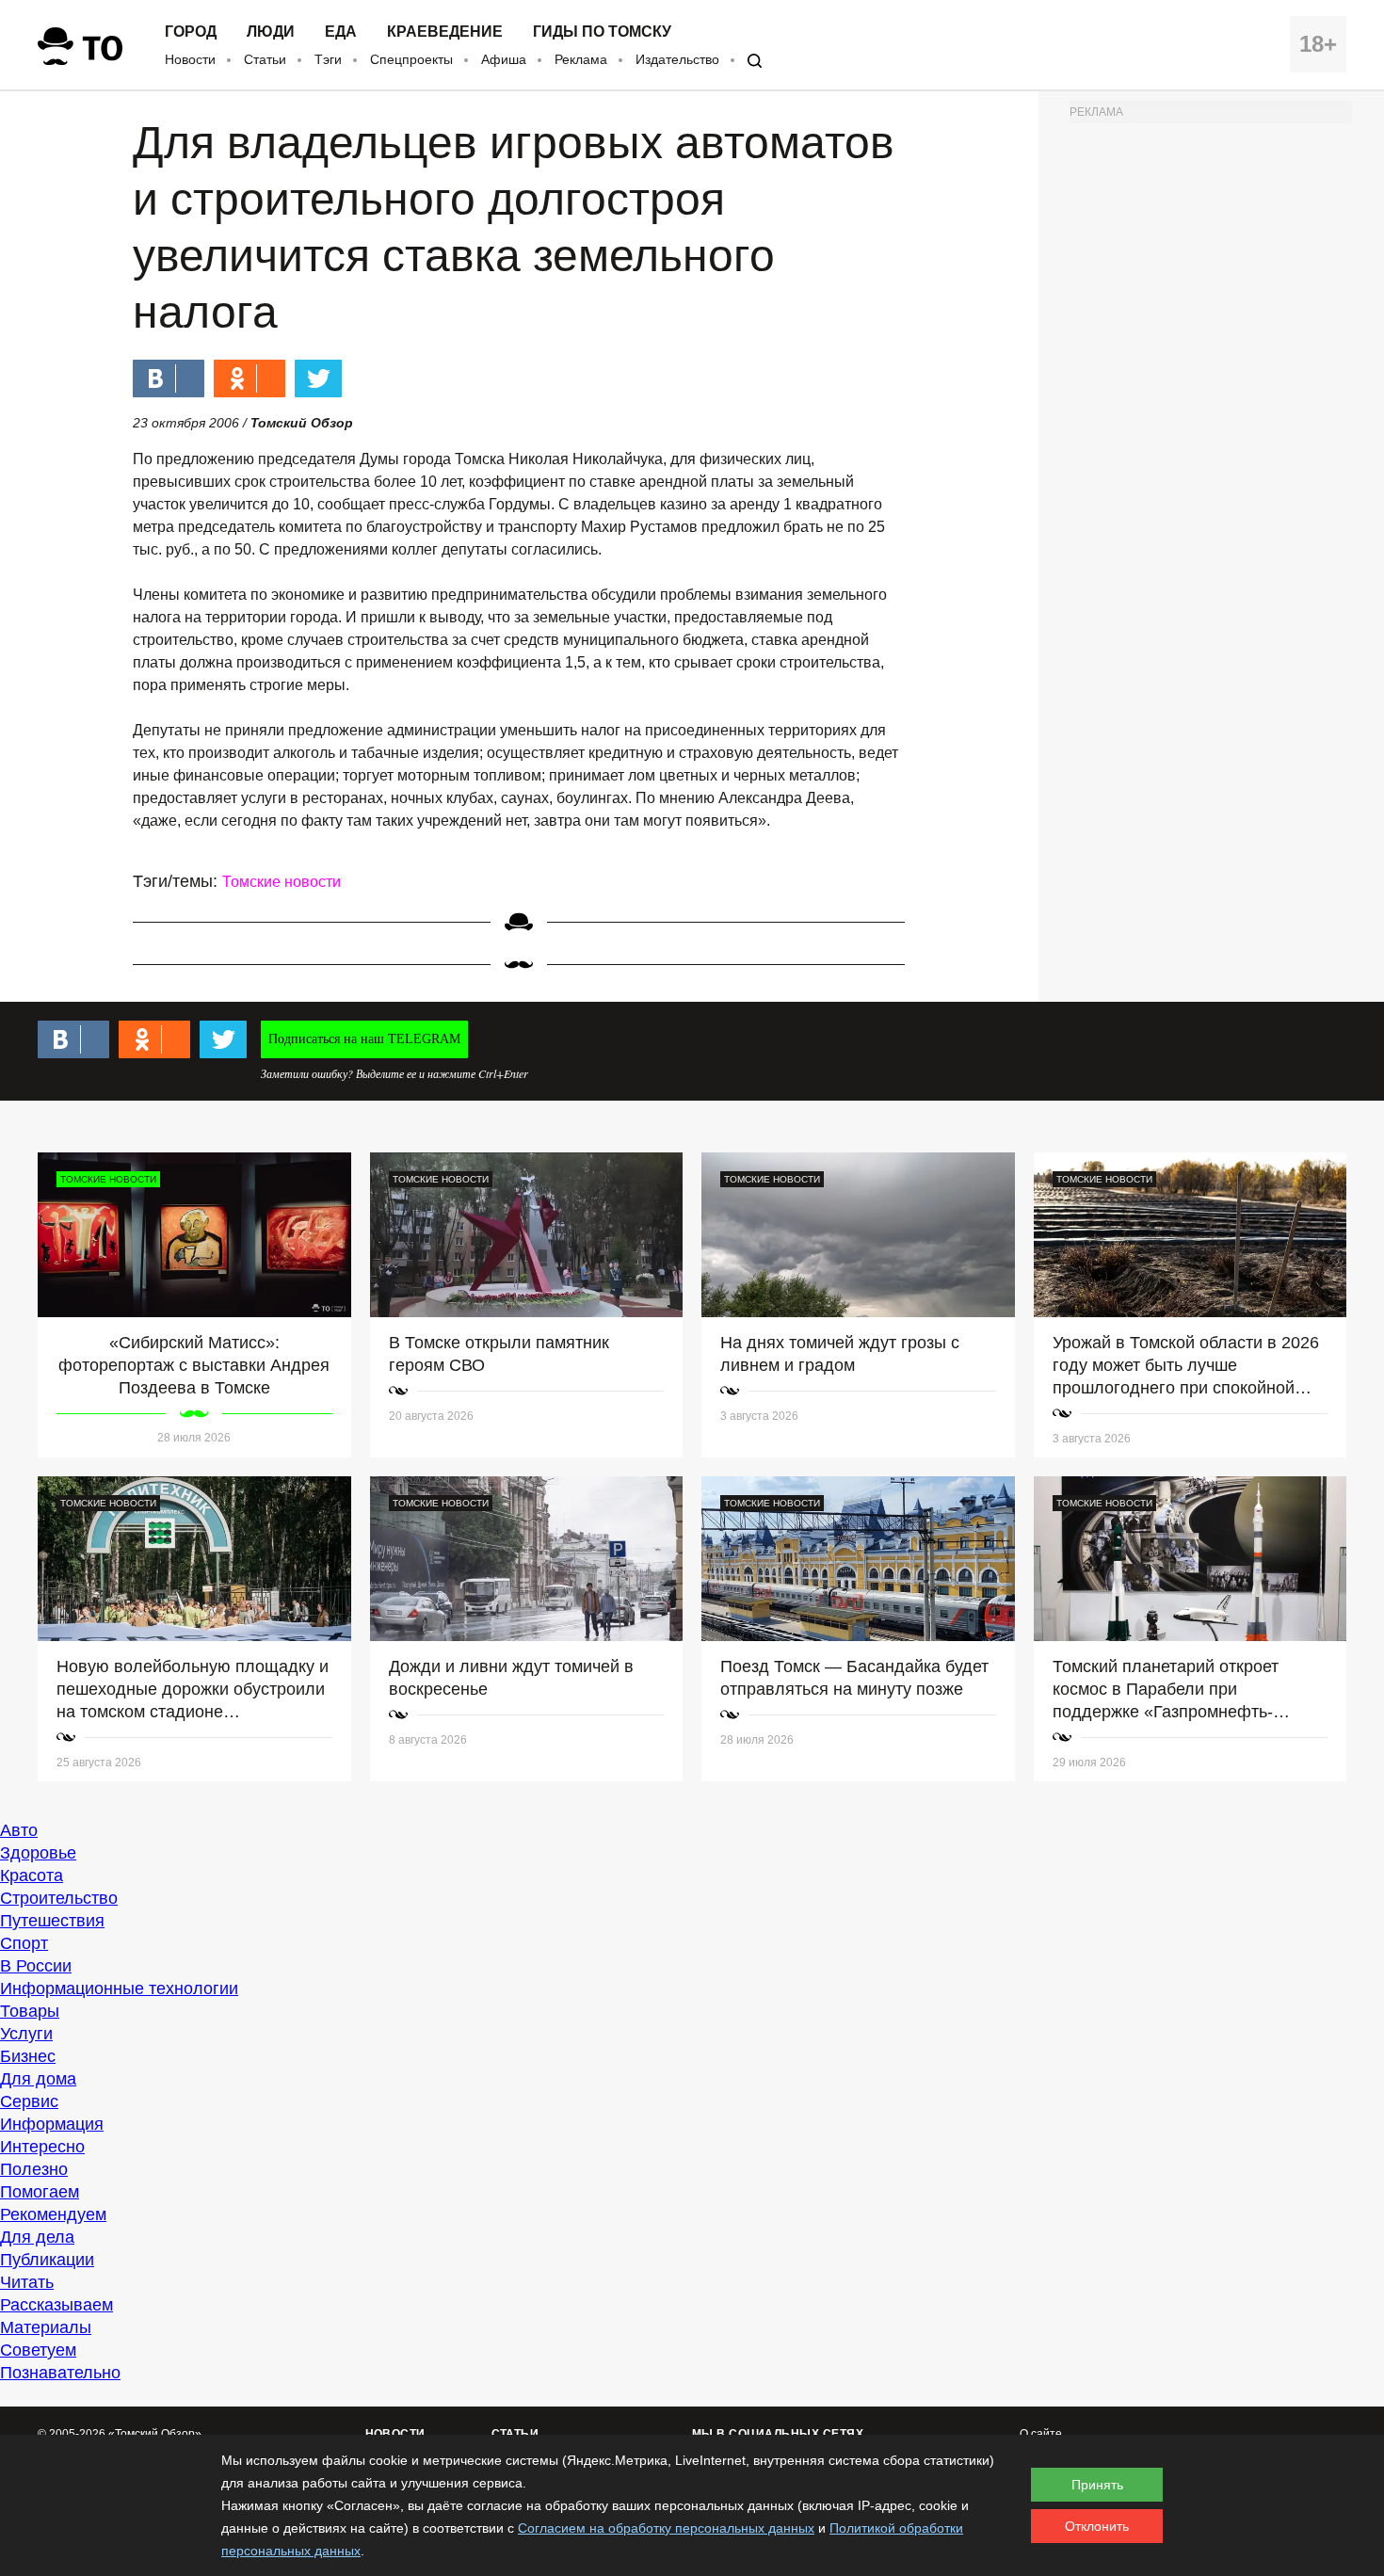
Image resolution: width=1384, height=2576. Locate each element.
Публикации (47, 2260)
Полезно (34, 2169)
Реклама (581, 59)
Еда (341, 32)
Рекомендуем (53, 2214)
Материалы (46, 2327)
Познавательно (60, 2373)
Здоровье (38, 1853)
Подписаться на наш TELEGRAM (364, 1039)
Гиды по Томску (602, 32)
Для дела (37, 2237)
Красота (32, 1876)
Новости (190, 59)
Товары (30, 2011)
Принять (1097, 2485)
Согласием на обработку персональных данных (666, 2528)
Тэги (328, 59)
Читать (27, 2282)
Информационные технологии (119, 1988)
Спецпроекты (411, 59)
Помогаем (40, 2192)
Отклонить (1097, 2526)
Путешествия (52, 1921)
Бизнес (28, 2056)
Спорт (24, 1943)
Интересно (42, 2147)
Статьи (265, 59)
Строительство (59, 1898)
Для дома (38, 2079)
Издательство (677, 59)
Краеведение (445, 32)
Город (191, 32)
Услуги (26, 2034)
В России (36, 1966)
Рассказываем (56, 2305)
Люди (271, 32)
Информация (52, 2124)
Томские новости (282, 882)
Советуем (38, 2350)
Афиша (504, 59)
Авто (19, 1830)
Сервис (29, 2101)
